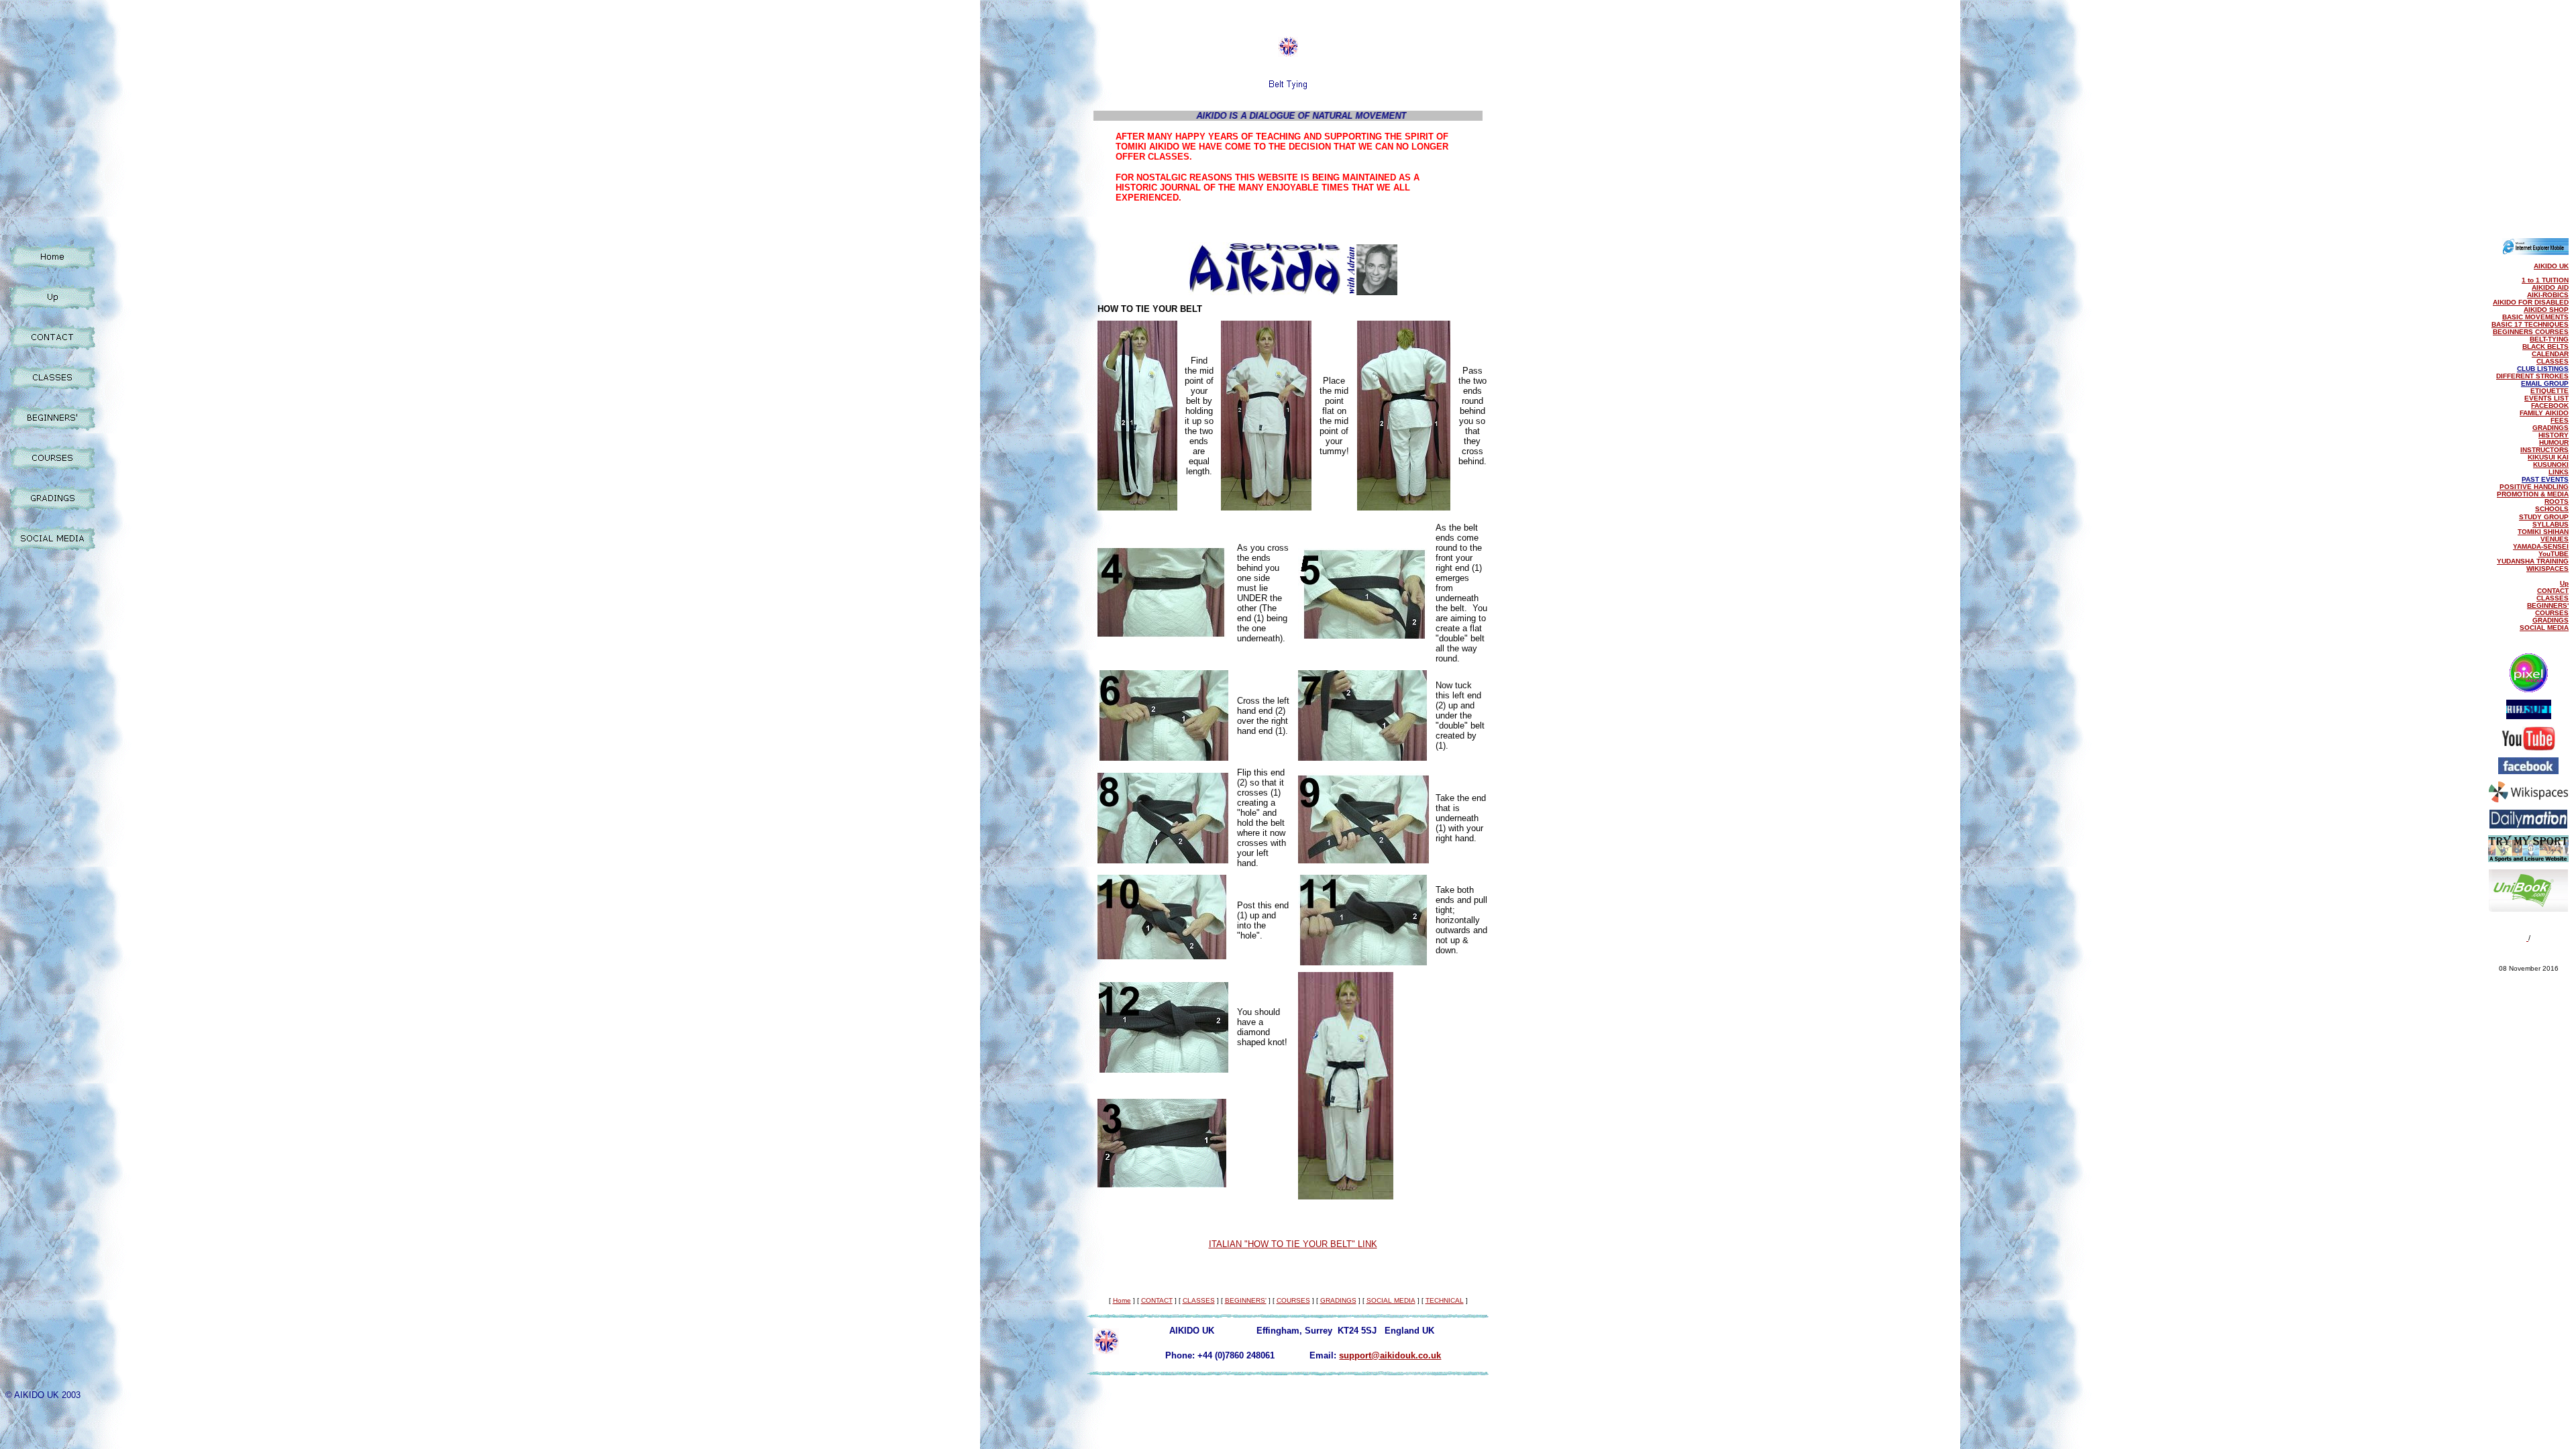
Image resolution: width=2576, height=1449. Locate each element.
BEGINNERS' (2548, 605)
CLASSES (2553, 361)
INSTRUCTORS (2544, 450)
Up (2564, 583)
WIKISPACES (2547, 569)
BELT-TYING (2549, 339)
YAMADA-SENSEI (2541, 546)
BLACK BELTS (2545, 346)
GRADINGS (2551, 428)
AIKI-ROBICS (2548, 295)
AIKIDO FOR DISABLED (2531, 302)
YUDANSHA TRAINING (2533, 561)
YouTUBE (2554, 554)
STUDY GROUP (2544, 517)
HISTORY (2554, 435)
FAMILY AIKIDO (2544, 413)
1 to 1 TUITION (2545, 280)
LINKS (2559, 472)
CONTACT (2553, 591)
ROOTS (2557, 501)
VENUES (2555, 539)
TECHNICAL (1445, 1300)
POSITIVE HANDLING (2534, 487)
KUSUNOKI (2551, 465)
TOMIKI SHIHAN (2543, 532)
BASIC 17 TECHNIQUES (2530, 324)
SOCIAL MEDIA (2544, 628)
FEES (2560, 420)
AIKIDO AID (2550, 287)
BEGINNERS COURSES (2531, 332)
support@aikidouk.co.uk (1390, 1355)
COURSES (2552, 613)
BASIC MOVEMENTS (2535, 317)
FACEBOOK (2550, 406)
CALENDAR (2550, 354)
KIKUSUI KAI (2548, 457)
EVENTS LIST (2546, 398)
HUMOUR (2554, 442)
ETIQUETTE (2550, 391)
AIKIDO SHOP (2546, 310)
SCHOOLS (2552, 509)
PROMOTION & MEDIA (2533, 494)
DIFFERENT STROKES (2532, 376)
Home (1122, 1300)
